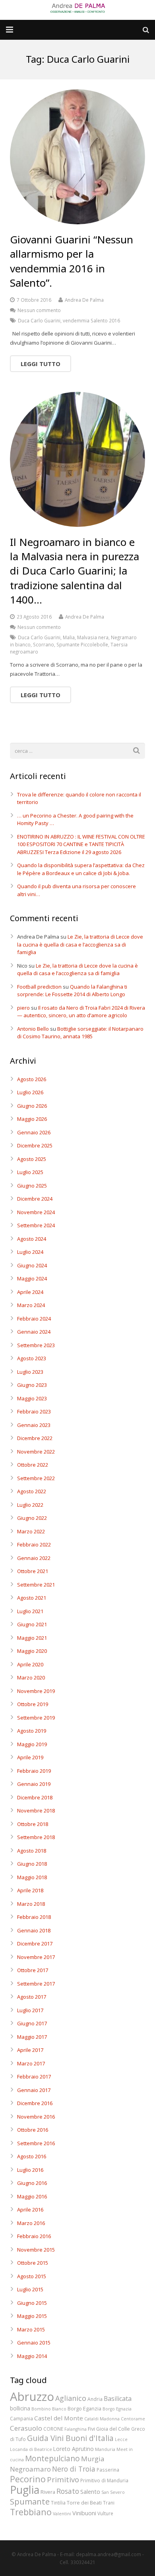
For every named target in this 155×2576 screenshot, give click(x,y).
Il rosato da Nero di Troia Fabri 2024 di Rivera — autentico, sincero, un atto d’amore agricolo (81, 1012)
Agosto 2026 (32, 1079)
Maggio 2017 (32, 2037)
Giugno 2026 (32, 1106)
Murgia (93, 2459)
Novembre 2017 (36, 1957)
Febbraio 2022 (34, 1544)
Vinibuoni (84, 2513)
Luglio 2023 (30, 1372)
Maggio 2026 (32, 1119)
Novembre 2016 (36, 2117)
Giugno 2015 (32, 2303)
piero (23, 1008)
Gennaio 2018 (34, 1930)
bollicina (20, 2408)
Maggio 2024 (32, 1278)
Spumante (30, 2501)
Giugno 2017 (32, 2023)
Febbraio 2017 (34, 2077)
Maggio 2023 (32, 1398)
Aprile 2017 (30, 2050)
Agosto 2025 (32, 1159)
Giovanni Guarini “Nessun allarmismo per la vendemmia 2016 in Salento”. (72, 261)
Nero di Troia (74, 2469)
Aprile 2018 (30, 1890)
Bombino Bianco (49, 2409)
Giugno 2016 (32, 2183)
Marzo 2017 (31, 2063)
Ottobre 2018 (33, 1824)
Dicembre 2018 (35, 1797)
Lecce (121, 2439)
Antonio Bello (33, 1029)
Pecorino (28, 2479)
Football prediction (39, 987)
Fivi (91, 2429)
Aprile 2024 (30, 1292)
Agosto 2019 (32, 1731)
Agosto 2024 (32, 1239)
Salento (90, 2491)
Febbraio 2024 (34, 1319)
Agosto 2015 (32, 2276)
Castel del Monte (59, 2418)
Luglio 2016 (30, 2170)
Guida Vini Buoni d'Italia (70, 2438)
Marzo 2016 (31, 2223)
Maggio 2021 (32, 1638)
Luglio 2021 (30, 1611)
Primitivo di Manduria (104, 2480)
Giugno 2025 (32, 1186)
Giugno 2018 (32, 1864)
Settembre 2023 (36, 1345)
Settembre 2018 (36, 1837)
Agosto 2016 (32, 2156)
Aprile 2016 (30, 2210)
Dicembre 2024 (35, 1199)
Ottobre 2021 (33, 1571)
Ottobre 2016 (33, 2130)
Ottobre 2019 (33, 1704)
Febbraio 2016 (34, 2236)
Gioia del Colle (113, 2429)
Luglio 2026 (30, 1092)
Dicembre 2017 (35, 1944)
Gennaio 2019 (34, 1784)
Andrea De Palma (84, 300)
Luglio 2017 (30, 2010)
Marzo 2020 (31, 1677)
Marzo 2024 (31, 1305)
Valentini (62, 2514)
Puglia (25, 2490)
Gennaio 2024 (34, 1332)
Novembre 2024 (36, 1212)
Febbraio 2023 (34, 1411)
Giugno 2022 (32, 1518)
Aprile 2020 (30, 1664)
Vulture (105, 2513)
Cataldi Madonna (102, 2419)
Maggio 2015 (32, 2316)
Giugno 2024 (32, 1265)
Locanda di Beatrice (31, 2449)
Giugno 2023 (32, 1385)
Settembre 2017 (36, 1984)
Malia (69, 637)
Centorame (133, 2419)
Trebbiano (31, 2512)
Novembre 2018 (36, 1811)
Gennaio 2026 (34, 1132)
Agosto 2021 (32, 1598)
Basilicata (118, 2399)
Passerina (108, 2470)
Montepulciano (52, 2458)
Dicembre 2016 (35, 2103)
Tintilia (58, 2503)
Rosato (68, 2491)
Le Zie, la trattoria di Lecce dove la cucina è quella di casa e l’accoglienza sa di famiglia (80, 944)
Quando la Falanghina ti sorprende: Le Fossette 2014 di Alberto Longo (72, 991)
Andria (95, 2399)
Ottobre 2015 (33, 2263)
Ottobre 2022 (33, 1465)
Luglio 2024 (30, 1252)
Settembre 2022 (36, 1478)
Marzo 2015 (31, 2329)
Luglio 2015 (30, 2289)
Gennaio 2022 (34, 1558)
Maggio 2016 (32, 2196)
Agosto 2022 (32, 1491)
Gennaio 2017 (34, 2090)
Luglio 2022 (30, 1505)
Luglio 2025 (30, 1172)
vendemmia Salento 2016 (91, 320)
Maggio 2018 (32, 1877)
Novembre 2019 (36, 1691)
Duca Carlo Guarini (39, 320)
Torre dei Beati (84, 2503)
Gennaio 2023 (34, 1425)
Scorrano (44, 644)
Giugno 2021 (32, 1624)
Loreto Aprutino (74, 2449)
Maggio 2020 (32, 1651)
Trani (109, 2503)
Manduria (105, 2449)
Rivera (48, 2492)
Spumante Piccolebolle (82, 644)
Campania (21, 2418)
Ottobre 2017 (33, 1970)
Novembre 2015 (36, 2250)
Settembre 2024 (36, 1225)
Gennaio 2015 (34, 2343)
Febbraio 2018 (34, 1917)
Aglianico (71, 2398)
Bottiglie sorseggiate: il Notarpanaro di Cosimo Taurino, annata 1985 (80, 1033)
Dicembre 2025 (35, 1145)
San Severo (113, 2492)
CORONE (53, 2429)
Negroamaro (30, 2469)
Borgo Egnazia (117, 2409)
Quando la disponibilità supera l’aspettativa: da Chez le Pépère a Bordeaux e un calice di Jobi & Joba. (81, 869)
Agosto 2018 (32, 1851)
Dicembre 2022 (35, 1438)
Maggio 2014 (32, 2356)
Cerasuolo (26, 2428)
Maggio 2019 (32, 1744)
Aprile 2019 (30, 1757)
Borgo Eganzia (84, 2408)
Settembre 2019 (36, 1718)
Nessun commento (39, 310)
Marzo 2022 (31, 1531)
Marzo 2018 (31, 1904)
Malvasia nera (93, 637)
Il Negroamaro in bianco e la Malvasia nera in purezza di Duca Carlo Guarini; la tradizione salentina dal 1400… (75, 571)
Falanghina (76, 2429)
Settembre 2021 (36, 1585)
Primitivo (63, 2479)
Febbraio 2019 (34, 1771)
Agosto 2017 (32, 1997)
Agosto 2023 (32, 1358)
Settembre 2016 (36, 2143)
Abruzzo (32, 2397)
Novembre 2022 (36, 1452)
